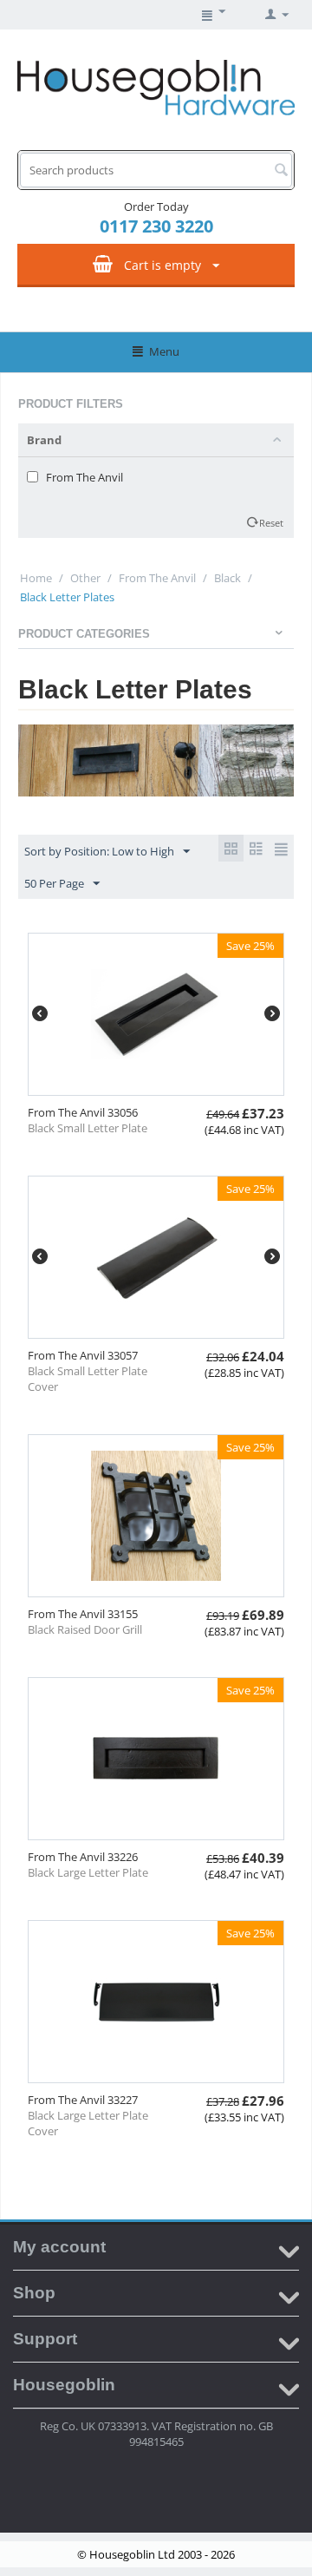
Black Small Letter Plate (88, 1128)
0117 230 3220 (156, 226)
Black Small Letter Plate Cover (88, 1379)
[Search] (281, 171)
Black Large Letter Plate (88, 1872)
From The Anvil (157, 578)
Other (85, 578)
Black (227, 578)
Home (36, 578)
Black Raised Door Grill (85, 1629)
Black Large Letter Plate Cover (88, 2123)
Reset (271, 523)
